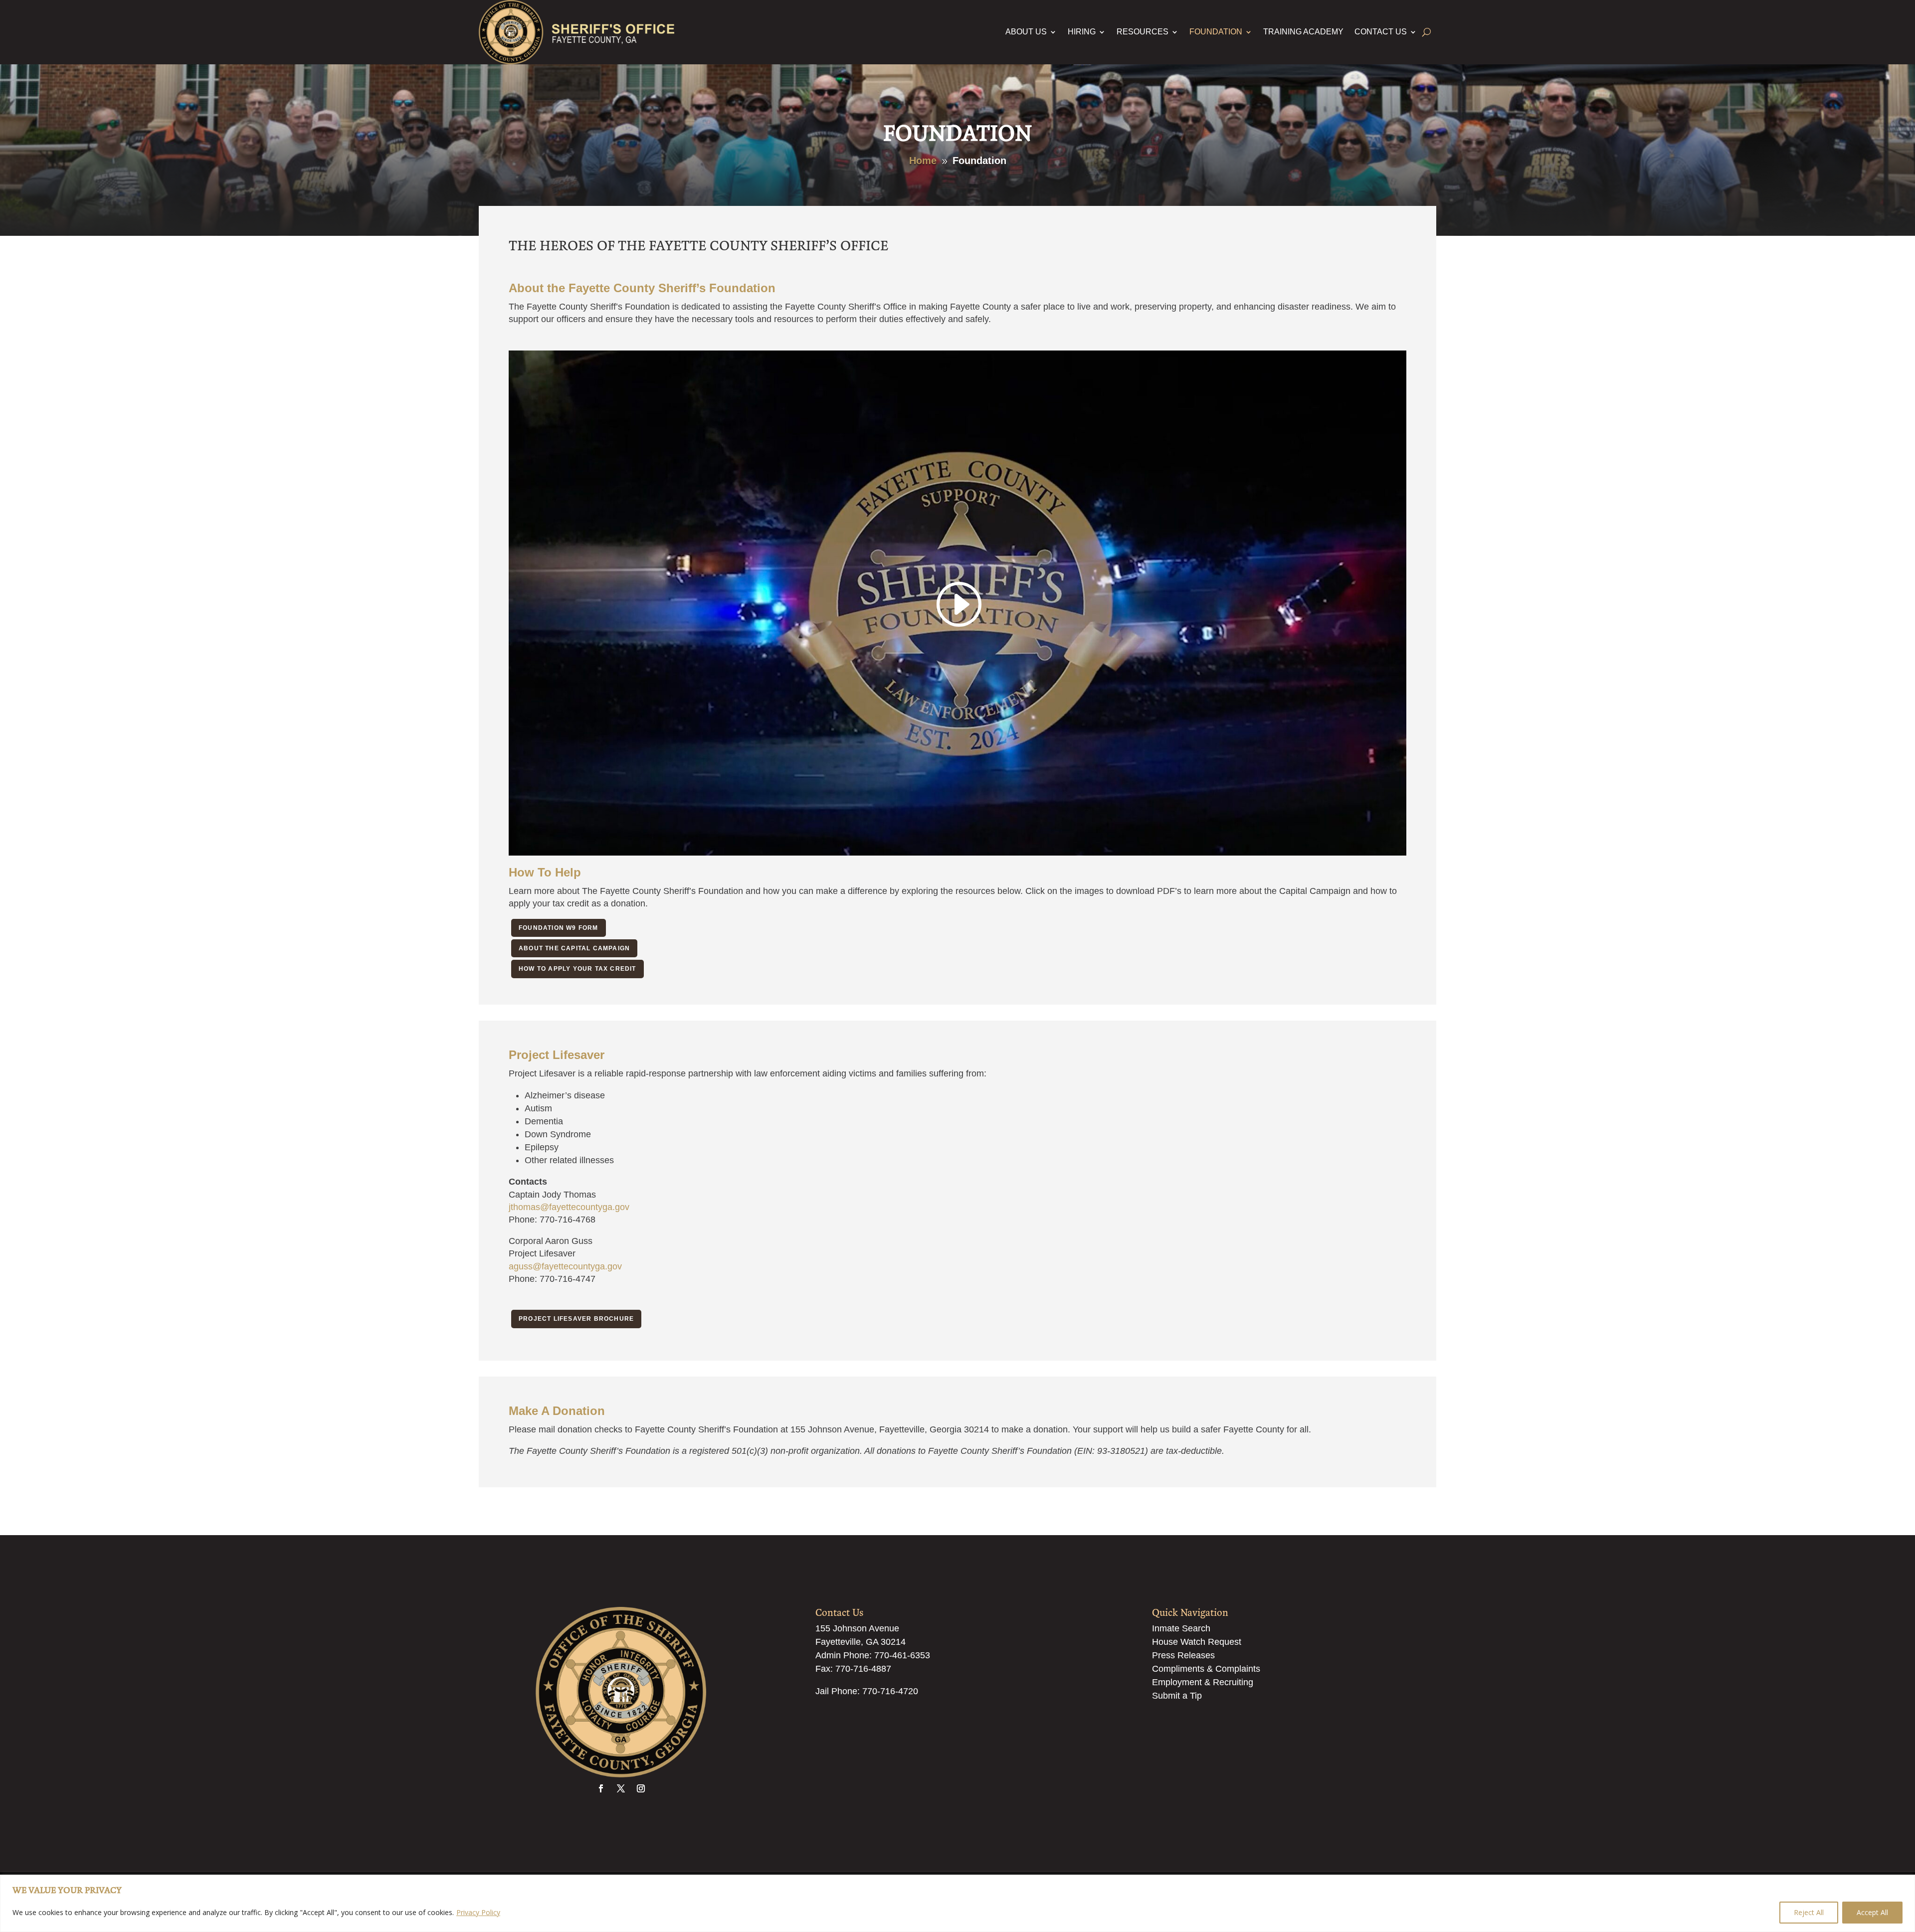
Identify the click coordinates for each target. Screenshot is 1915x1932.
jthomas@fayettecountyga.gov (569, 1207)
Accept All (1872, 1912)
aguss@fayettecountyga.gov (565, 1266)
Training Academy (1303, 32)
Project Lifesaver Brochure (576, 1319)
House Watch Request (1197, 1642)
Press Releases (1183, 1655)
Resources (1143, 32)
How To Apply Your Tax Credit (577, 969)
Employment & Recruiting (1203, 1682)
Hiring (1082, 32)
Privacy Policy (478, 1912)
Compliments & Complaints (1206, 1669)
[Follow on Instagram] (641, 1788)
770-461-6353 (902, 1655)
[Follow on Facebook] (601, 1788)
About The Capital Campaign (574, 948)
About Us (1026, 32)
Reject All (1809, 1912)
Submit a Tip (1177, 1696)
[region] (957, 1903)
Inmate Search (1181, 1628)
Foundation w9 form (559, 928)
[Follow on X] (621, 1788)
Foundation (1216, 32)
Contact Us (1381, 32)
